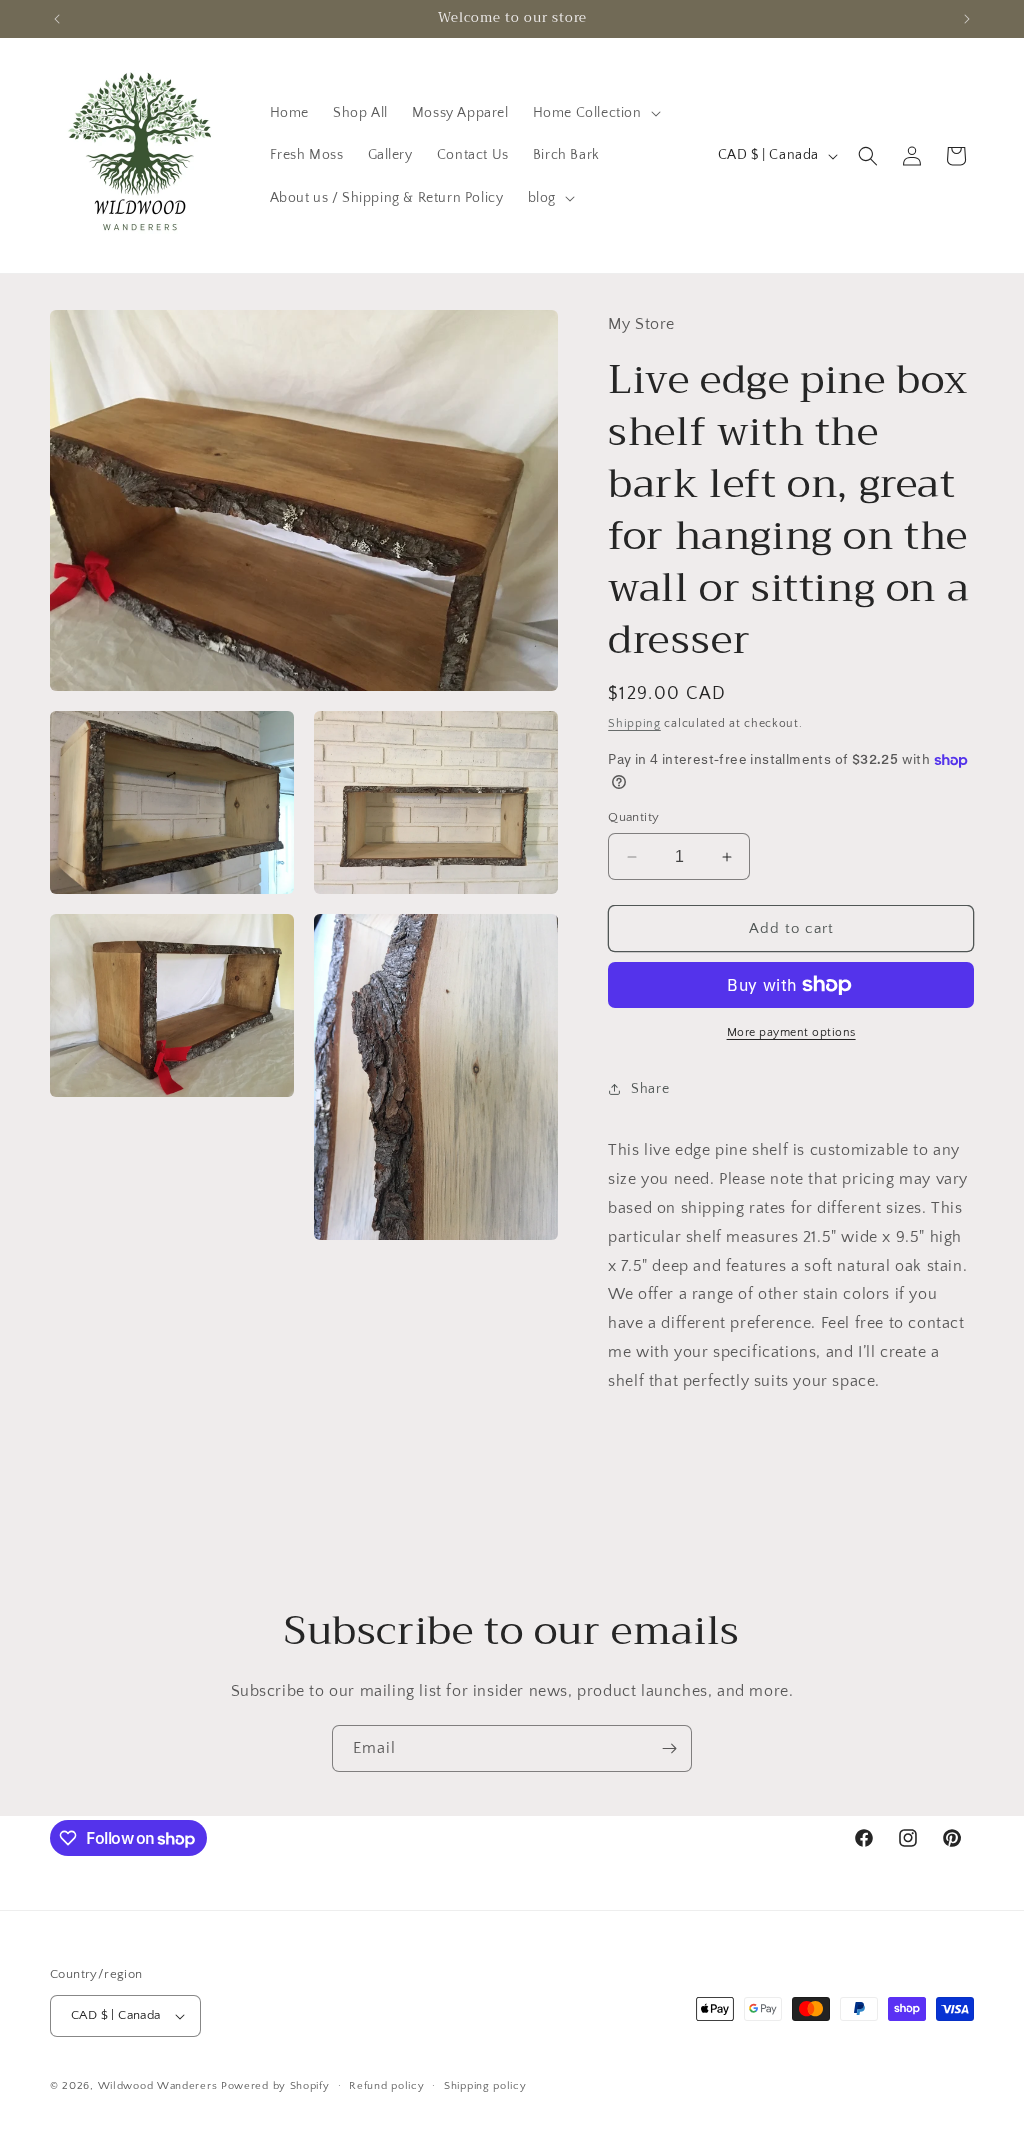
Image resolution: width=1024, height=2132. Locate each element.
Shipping (634, 723)
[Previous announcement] (57, 19)
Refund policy (386, 2086)
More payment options (791, 1032)
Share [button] (650, 1089)
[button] (595, 113)
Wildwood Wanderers (158, 2086)
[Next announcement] (967, 19)
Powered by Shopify (275, 2086)
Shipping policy (485, 2086)
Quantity (633, 817)
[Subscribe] (669, 1748)
